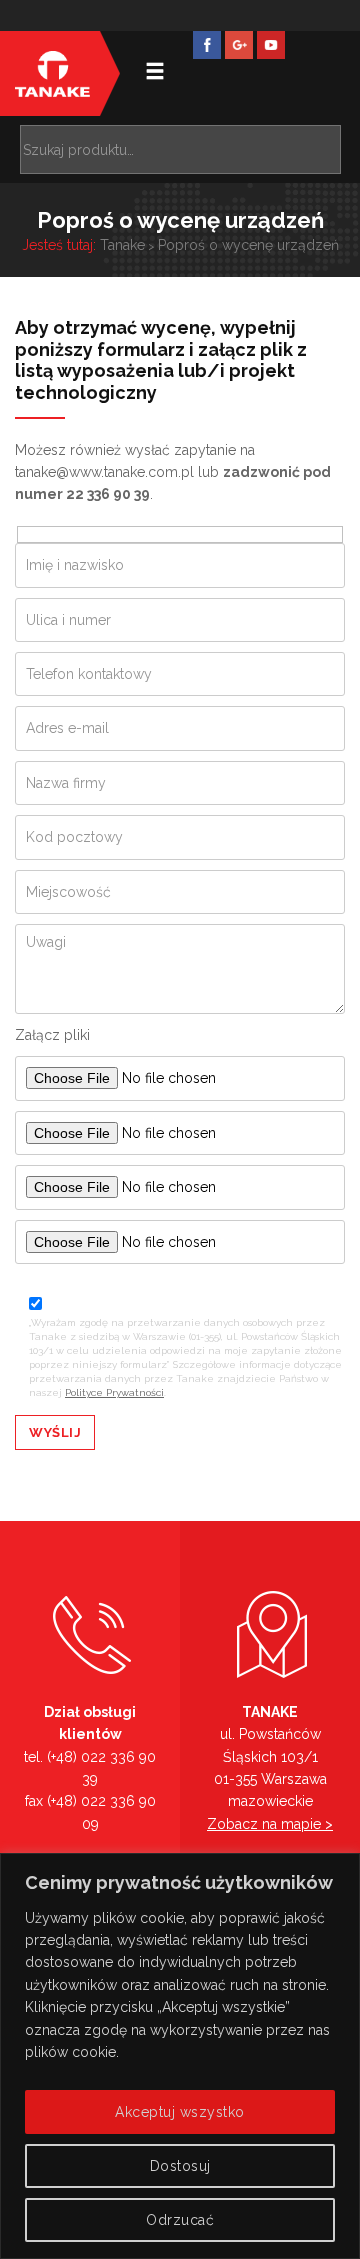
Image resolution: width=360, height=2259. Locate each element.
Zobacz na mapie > (270, 1824)
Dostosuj (180, 2166)
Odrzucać (180, 2220)
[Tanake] (52, 73)
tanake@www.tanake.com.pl (104, 472)
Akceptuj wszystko (180, 2112)
